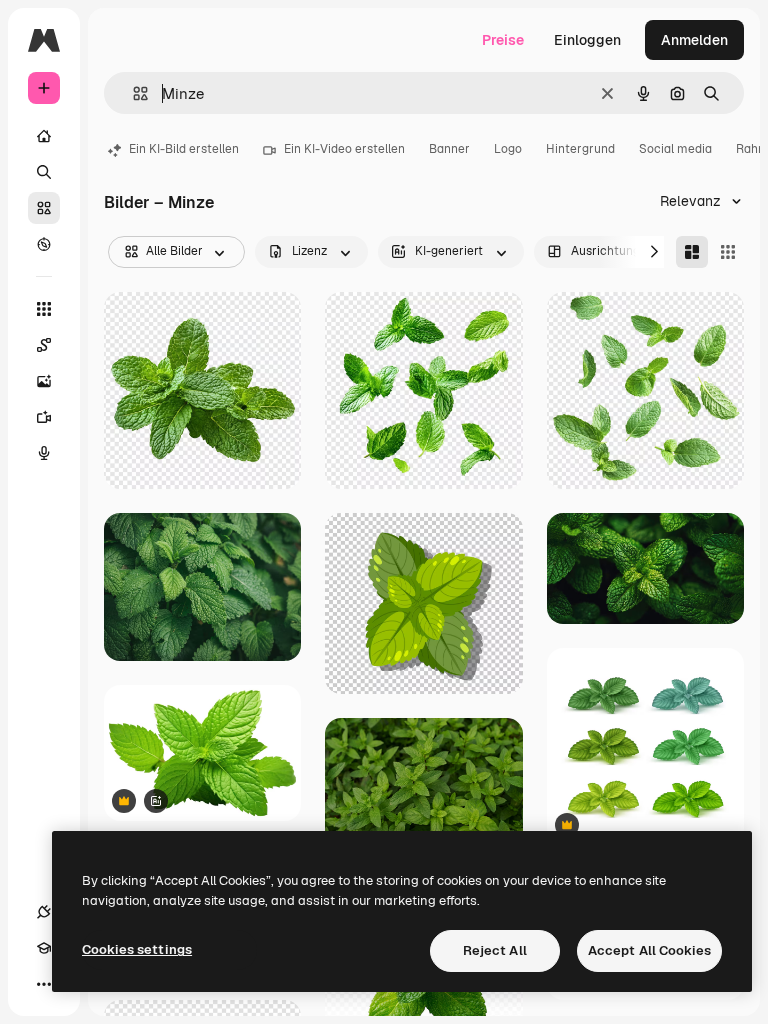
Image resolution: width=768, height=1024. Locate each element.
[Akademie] (44, 948)
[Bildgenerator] (44, 381)
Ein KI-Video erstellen (344, 149)
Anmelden (694, 40)
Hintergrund (580, 149)
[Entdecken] (44, 244)
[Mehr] (44, 984)
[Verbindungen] (44, 912)
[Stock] (44, 208)
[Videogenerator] (44, 417)
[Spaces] (44, 345)
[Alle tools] (44, 309)
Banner (449, 149)
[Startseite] (44, 136)
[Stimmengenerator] (44, 453)
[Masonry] (692, 252)
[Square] (728, 252)
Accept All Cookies (649, 950)
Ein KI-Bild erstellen (184, 149)
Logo (508, 149)
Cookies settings (137, 949)
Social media (675, 149)
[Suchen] (44, 172)
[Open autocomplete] (132, 93)
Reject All (495, 950)
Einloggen (587, 40)
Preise (503, 40)
